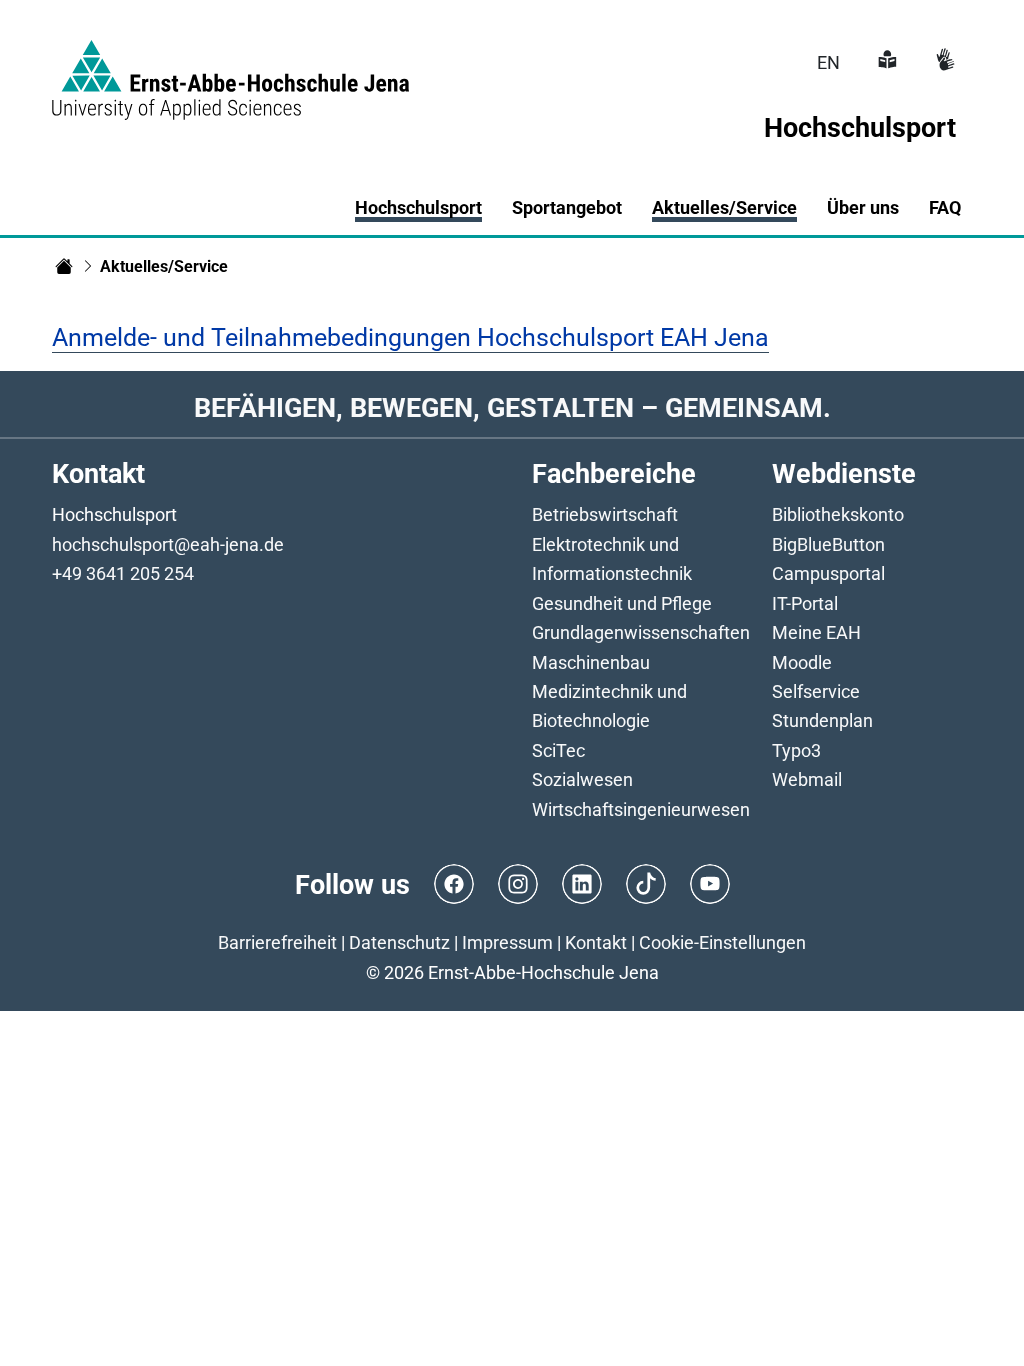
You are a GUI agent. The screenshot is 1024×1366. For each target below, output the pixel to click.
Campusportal (828, 573)
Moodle (802, 662)
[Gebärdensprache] (943, 62)
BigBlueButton (828, 544)
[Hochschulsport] (64, 266)
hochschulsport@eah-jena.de (168, 544)
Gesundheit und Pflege (622, 603)
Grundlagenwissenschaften (641, 632)
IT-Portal (805, 603)
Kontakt (596, 942)
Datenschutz (399, 942)
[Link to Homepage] (230, 68)
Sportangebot (567, 207)
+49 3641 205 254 (123, 573)
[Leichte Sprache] (885, 62)
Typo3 (796, 750)
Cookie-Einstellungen (722, 942)
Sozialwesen (582, 779)
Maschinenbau (591, 662)
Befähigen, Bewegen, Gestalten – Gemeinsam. (512, 407)
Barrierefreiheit (277, 942)
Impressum (507, 942)
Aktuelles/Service (724, 207)
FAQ (945, 207)
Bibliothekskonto (838, 514)
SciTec (558, 750)
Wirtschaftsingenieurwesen (641, 809)
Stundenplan (822, 720)
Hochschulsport (418, 207)
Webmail (807, 779)
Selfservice (816, 691)
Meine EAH (816, 632)
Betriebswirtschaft (605, 514)
